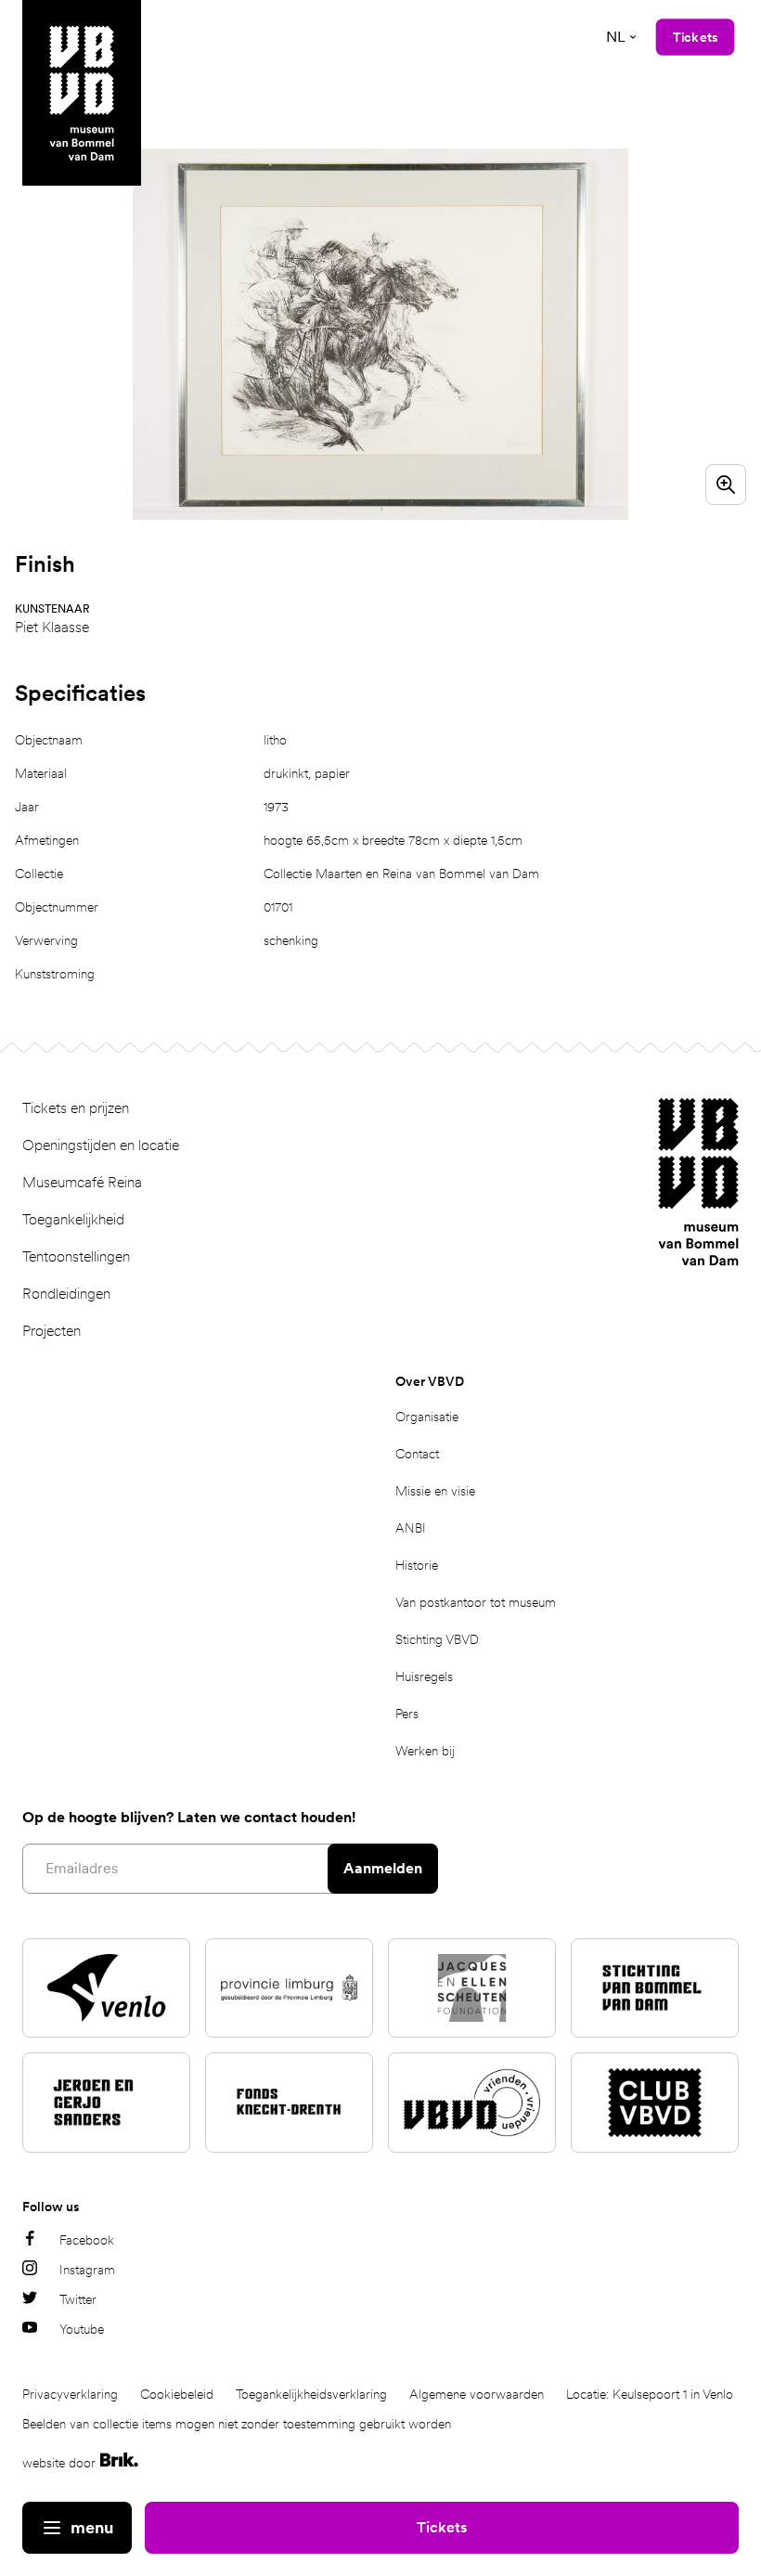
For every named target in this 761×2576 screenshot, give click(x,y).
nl (616, 37)
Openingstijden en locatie (101, 1145)
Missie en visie (435, 1491)
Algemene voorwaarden (477, 2394)
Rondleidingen (66, 1294)
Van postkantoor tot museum (476, 1602)
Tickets (442, 2527)
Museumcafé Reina (82, 1182)
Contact (417, 1454)
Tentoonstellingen (76, 1256)
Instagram (87, 2270)
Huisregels (424, 1676)
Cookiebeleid (177, 2394)
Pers (407, 1714)
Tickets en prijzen (76, 1108)
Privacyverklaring (70, 2394)
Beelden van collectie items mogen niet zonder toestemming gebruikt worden (237, 2424)
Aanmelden (383, 1868)
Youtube (82, 2329)
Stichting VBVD (437, 1639)
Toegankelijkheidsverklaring (311, 2394)
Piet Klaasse (52, 627)
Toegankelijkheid (73, 1219)
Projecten (52, 1331)
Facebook (87, 2240)
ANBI (411, 1528)
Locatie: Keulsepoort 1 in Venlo (650, 2394)
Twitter (78, 2299)
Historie (417, 1565)
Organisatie (427, 1417)
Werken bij (425, 1751)
